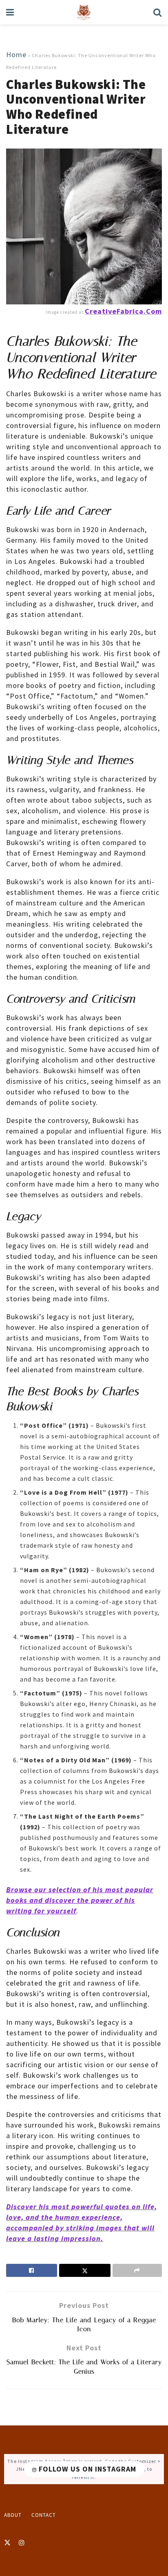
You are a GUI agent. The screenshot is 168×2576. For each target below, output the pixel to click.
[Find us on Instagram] (22, 2543)
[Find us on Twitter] (7, 2543)
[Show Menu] (10, 12)
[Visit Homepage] (84, 12)
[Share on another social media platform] (137, 2270)
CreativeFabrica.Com (123, 311)
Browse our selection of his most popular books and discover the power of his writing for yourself (80, 1900)
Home (16, 54)
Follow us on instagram (86, 2469)
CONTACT (44, 2515)
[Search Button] (158, 12)
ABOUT (13, 2515)
